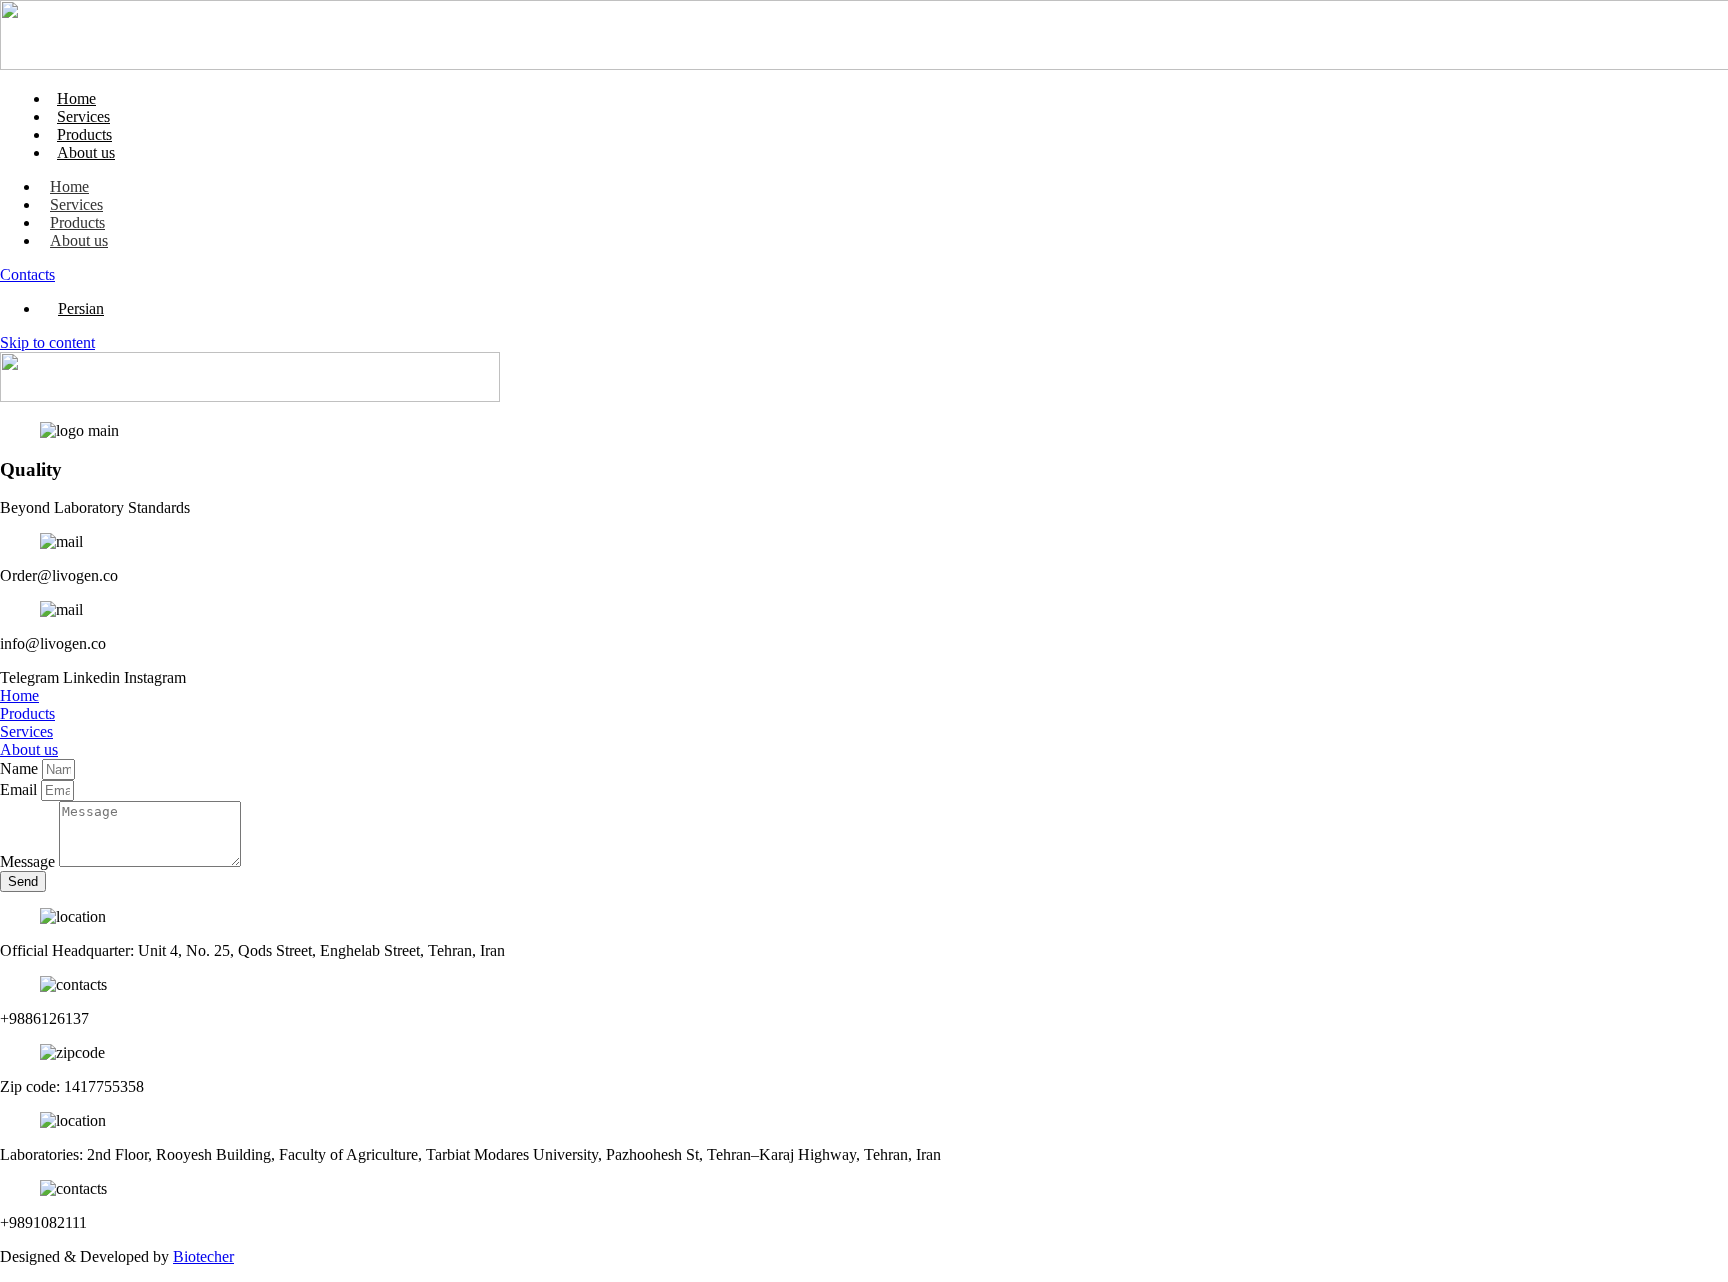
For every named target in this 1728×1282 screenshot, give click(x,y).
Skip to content (47, 342)
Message (29, 861)
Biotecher (203, 1256)
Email (20, 789)
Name (21, 768)
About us (86, 152)
